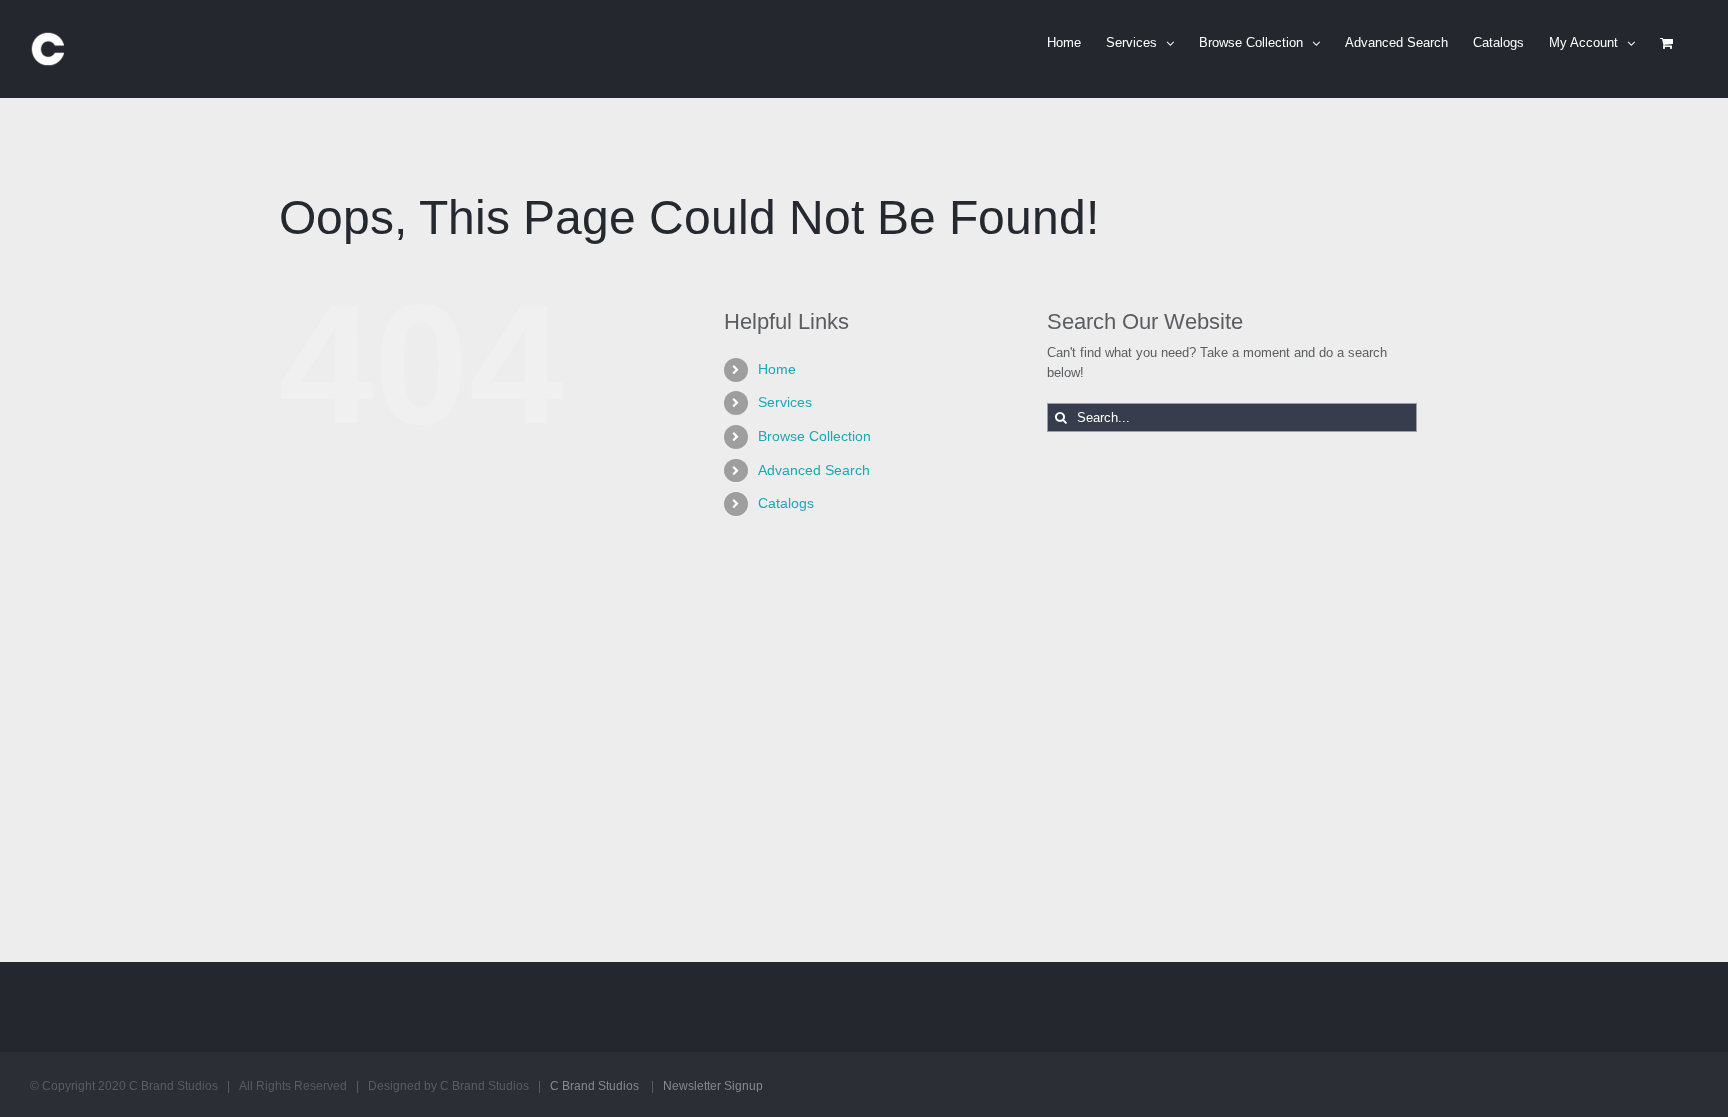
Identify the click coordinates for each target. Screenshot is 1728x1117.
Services (785, 402)
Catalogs (786, 503)
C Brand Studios (594, 1086)
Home (777, 369)
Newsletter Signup (713, 1086)
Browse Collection (814, 436)
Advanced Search (814, 470)
